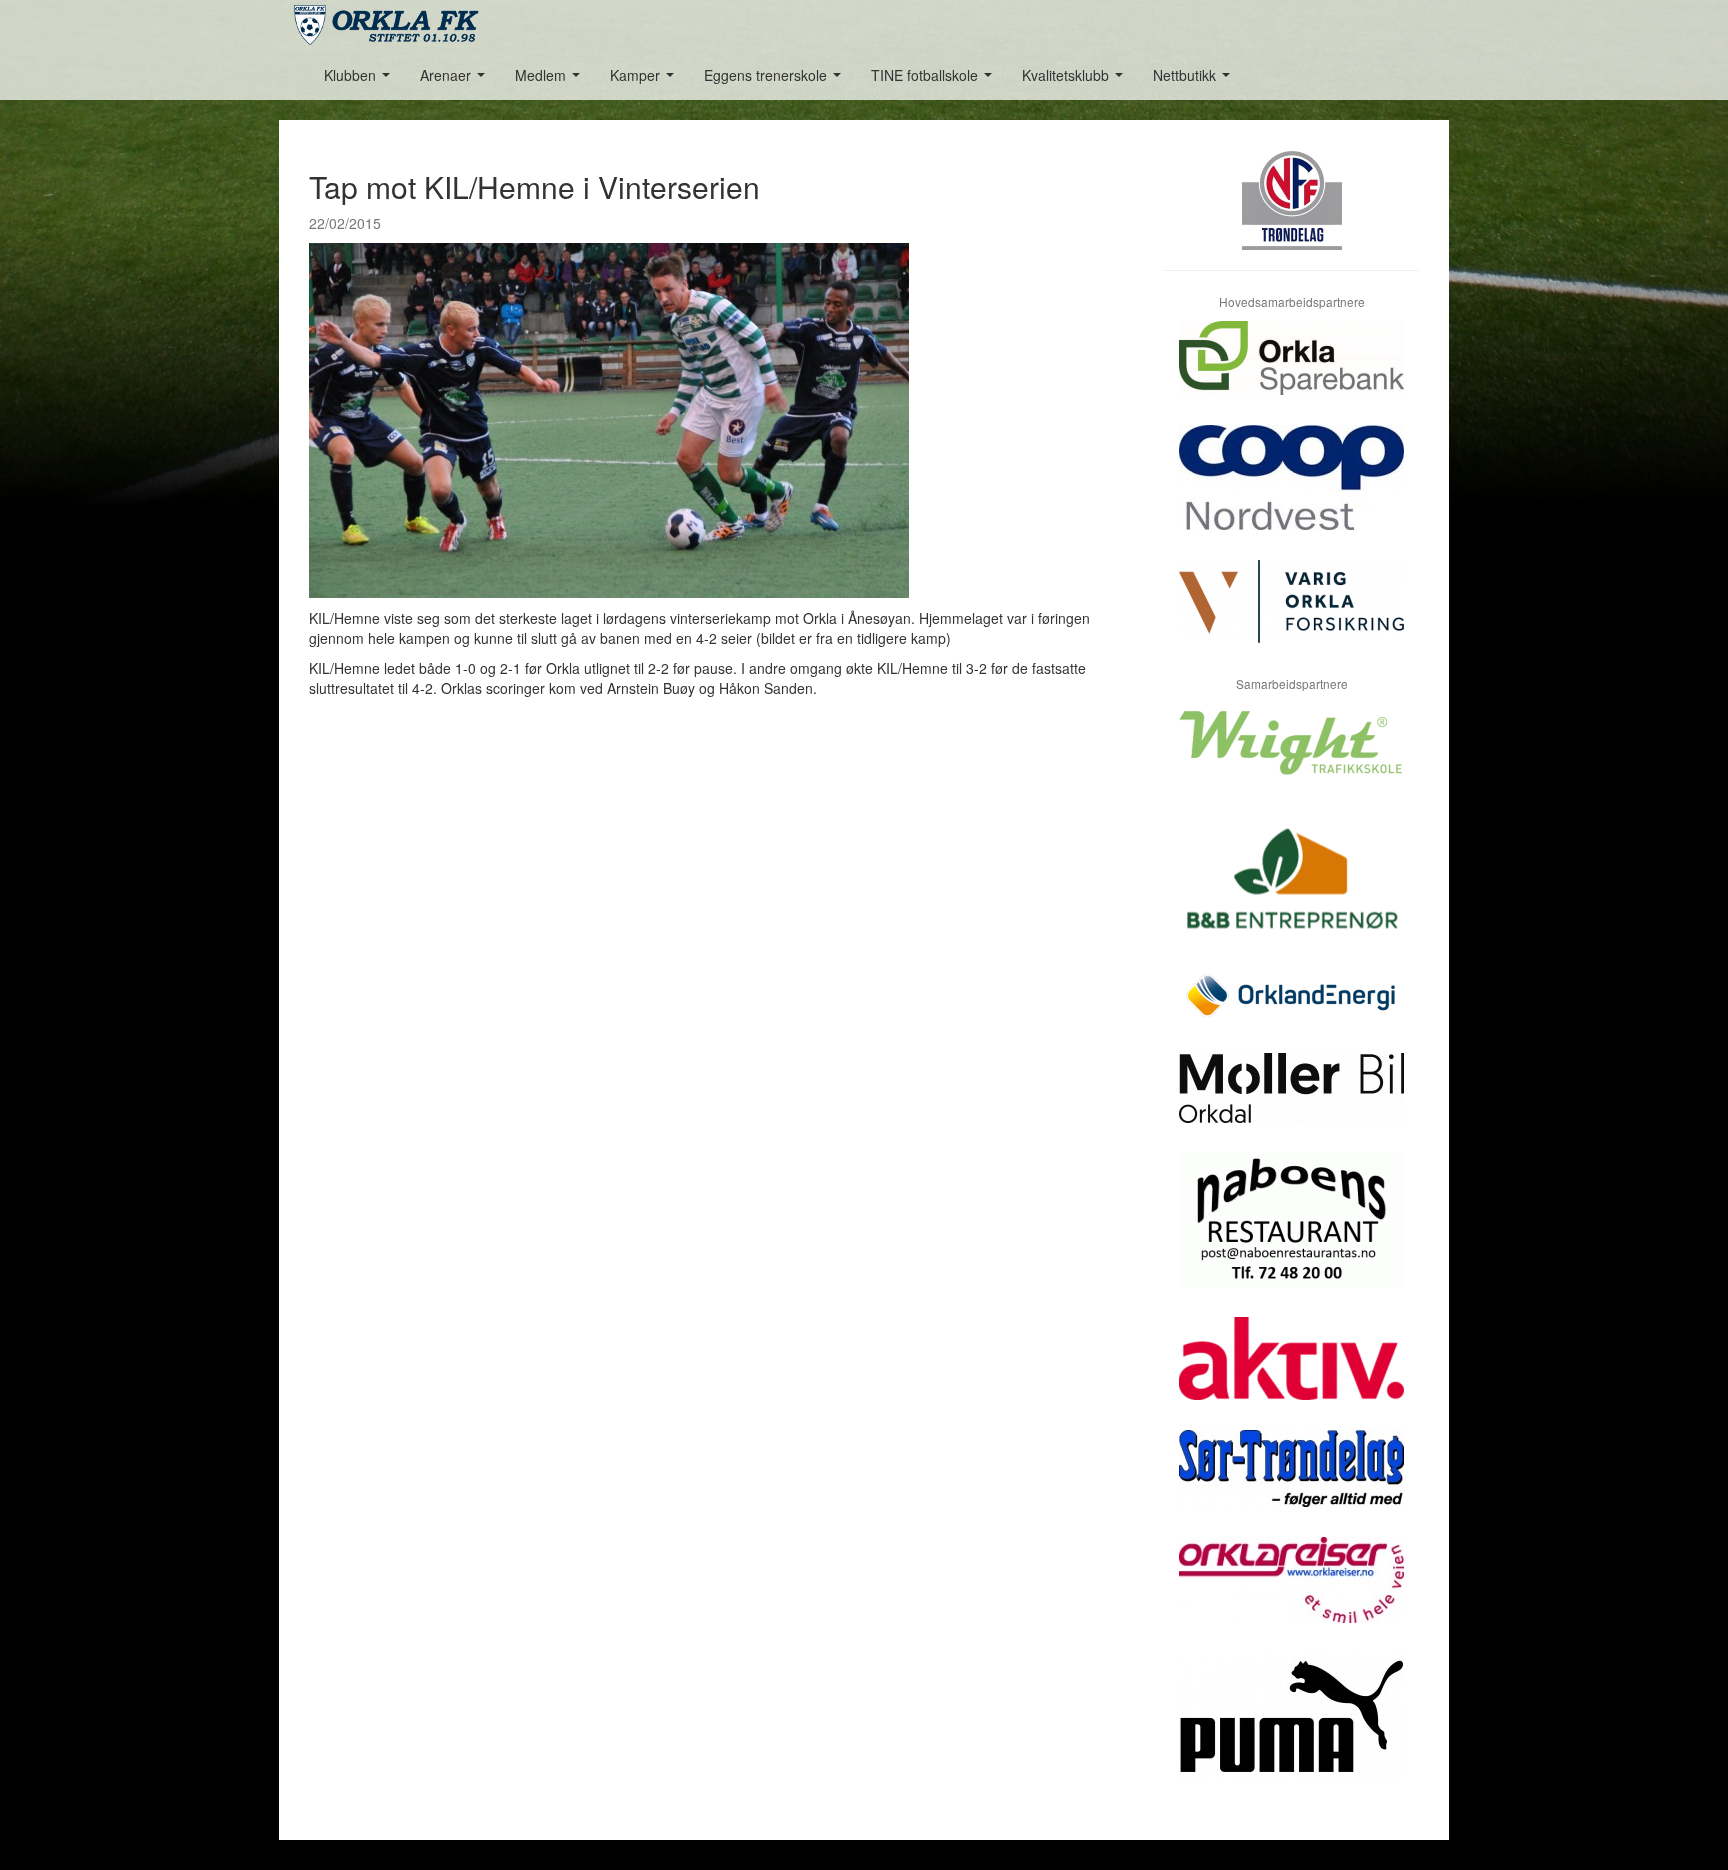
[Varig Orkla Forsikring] (1291, 616)
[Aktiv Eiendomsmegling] (1291, 1373)
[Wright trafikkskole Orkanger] (1291, 757)
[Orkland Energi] (1291, 1011)
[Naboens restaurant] (1291, 1235)
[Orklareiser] (1291, 1595)
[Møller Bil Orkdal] (1291, 1103)
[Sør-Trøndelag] (1291, 1483)
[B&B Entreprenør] (1291, 890)
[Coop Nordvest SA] (1291, 492)
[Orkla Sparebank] (1291, 373)
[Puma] (1291, 1731)
